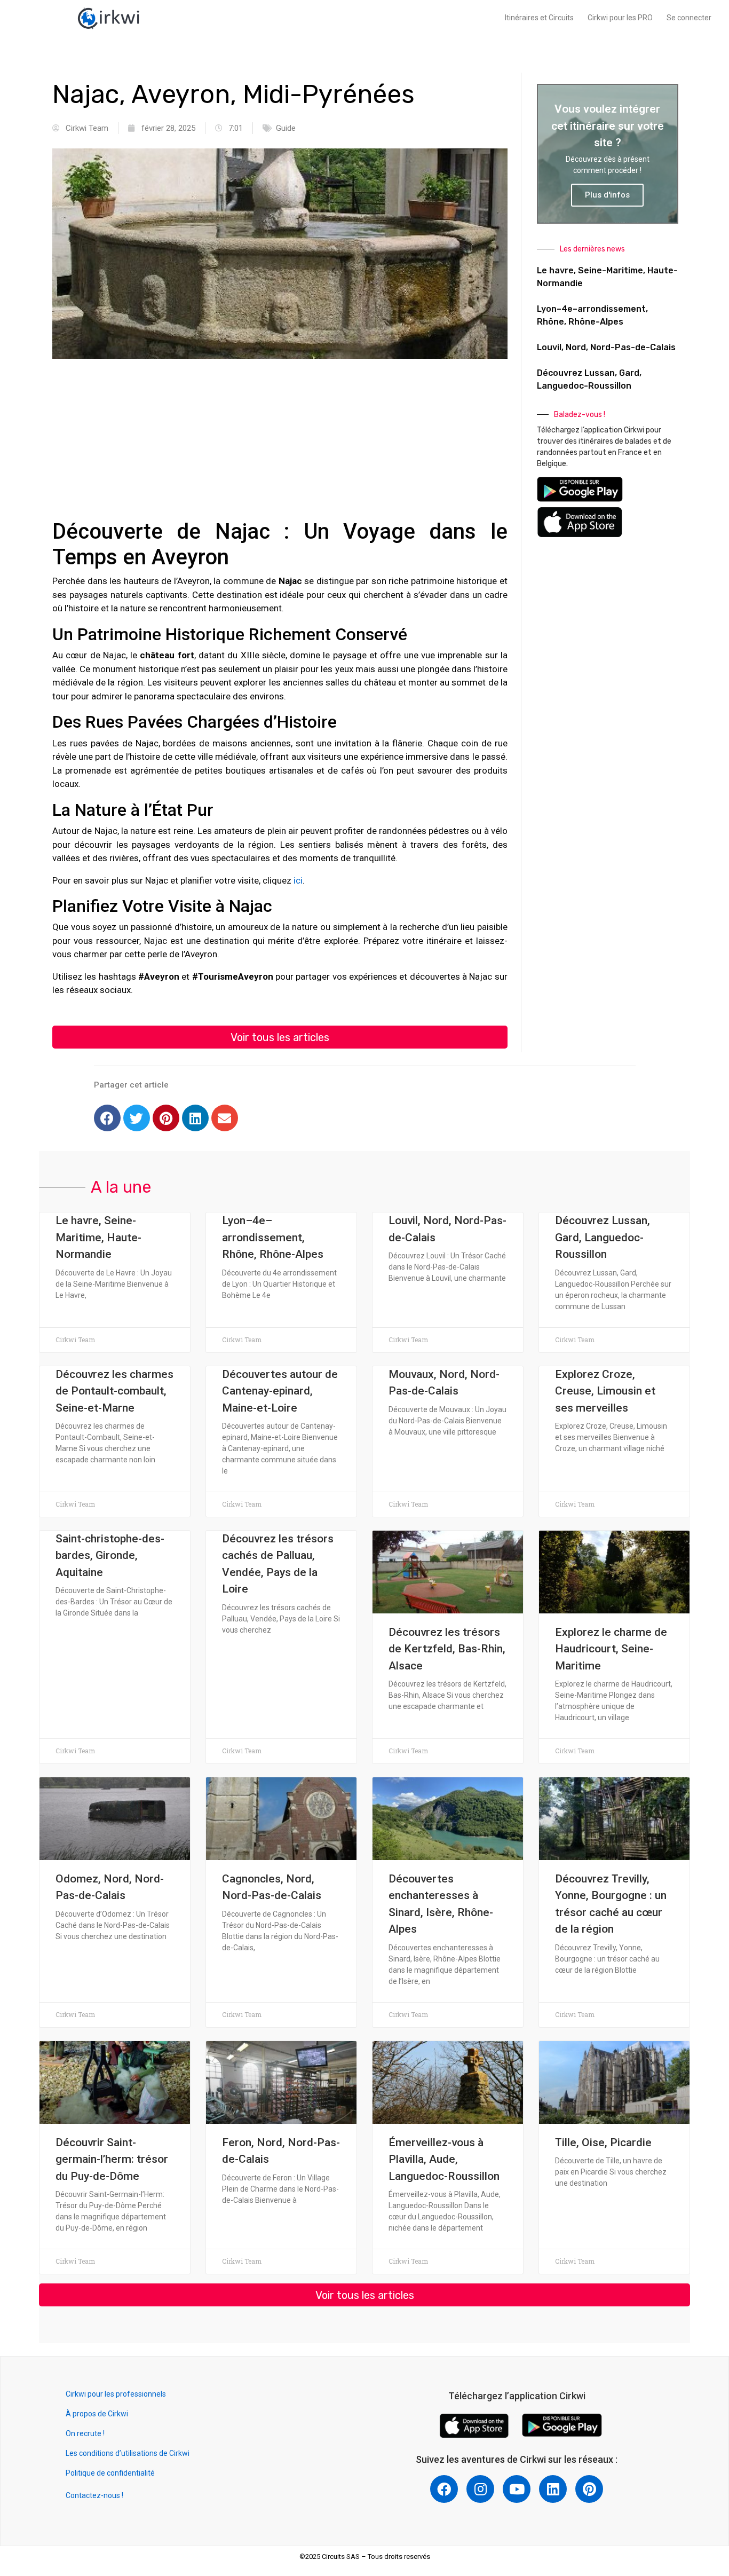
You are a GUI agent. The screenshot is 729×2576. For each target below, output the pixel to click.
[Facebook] (107, 1118)
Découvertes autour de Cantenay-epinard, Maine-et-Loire (280, 1391)
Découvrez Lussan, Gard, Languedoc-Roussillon (603, 1237)
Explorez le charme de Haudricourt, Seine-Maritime (611, 1649)
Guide (286, 128)
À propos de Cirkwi (97, 2414)
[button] (280, 1037)
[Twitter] (137, 1118)
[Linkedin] (195, 1118)
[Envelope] (225, 1118)
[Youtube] (517, 2489)
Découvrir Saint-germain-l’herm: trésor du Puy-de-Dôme (112, 2159)
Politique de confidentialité (110, 2473)
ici (298, 880)
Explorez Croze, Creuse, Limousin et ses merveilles (605, 1391)
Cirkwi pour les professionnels (117, 2394)
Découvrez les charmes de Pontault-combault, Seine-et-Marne (114, 1391)
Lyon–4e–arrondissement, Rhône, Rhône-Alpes (273, 1237)
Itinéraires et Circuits (539, 18)
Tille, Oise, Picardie (603, 2142)
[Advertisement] (280, 444)
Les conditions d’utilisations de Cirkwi (128, 2453)
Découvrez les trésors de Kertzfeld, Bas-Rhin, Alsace (447, 1649)
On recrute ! (85, 2433)
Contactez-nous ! (94, 2495)
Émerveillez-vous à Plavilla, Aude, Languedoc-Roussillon (444, 2159)
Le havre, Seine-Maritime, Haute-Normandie (98, 1237)
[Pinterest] (166, 1118)
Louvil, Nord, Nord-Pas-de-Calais (606, 347)
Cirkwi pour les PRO (620, 18)
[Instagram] (480, 2489)
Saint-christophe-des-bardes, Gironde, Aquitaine (110, 1555)
